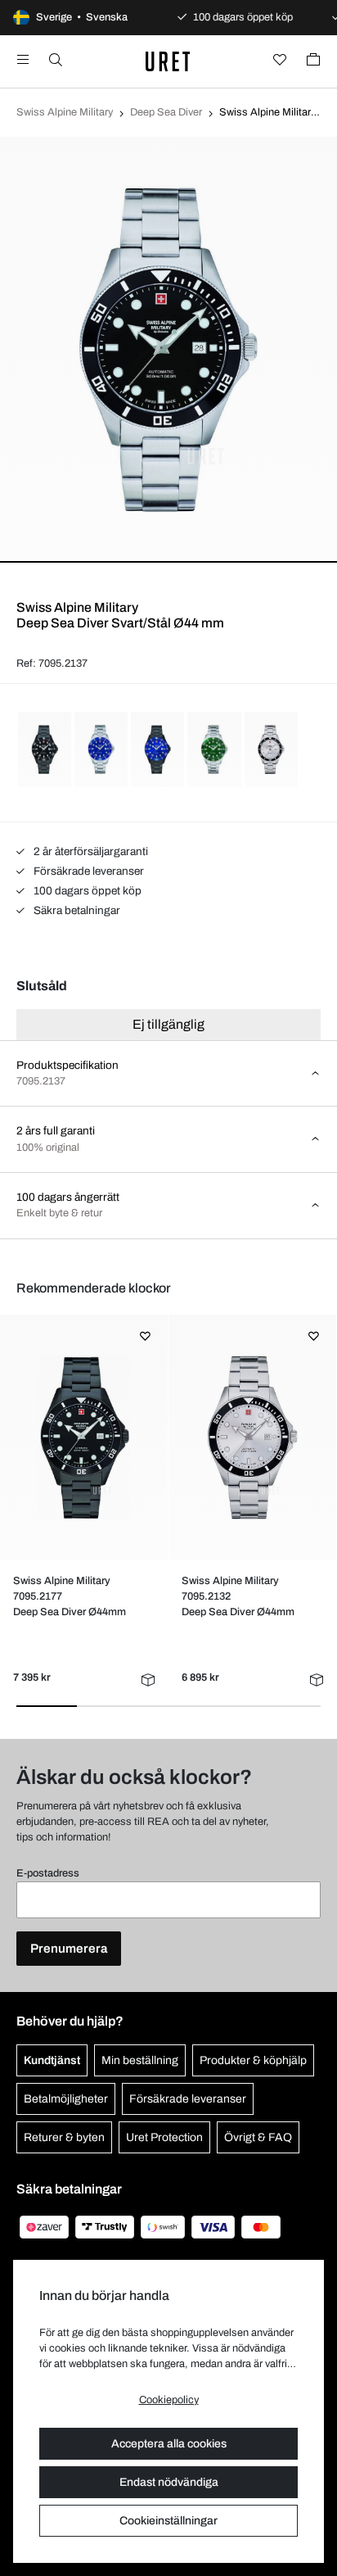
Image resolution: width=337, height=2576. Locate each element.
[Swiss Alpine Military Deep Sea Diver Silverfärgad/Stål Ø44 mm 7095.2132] (253, 1437)
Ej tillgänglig (168, 1024)
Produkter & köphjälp (253, 2060)
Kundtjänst (52, 2060)
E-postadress (48, 1873)
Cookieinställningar (168, 2521)
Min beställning (140, 2060)
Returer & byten (64, 2137)
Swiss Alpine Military (65, 112)
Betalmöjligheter (66, 2099)
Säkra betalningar (76, 910)
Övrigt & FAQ (258, 2137)
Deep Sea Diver (166, 112)
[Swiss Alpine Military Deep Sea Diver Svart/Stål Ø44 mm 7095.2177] (84, 1437)
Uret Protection (164, 2137)
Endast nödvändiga (169, 2482)
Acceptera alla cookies (169, 2444)
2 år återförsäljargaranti (90, 851)
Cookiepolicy (169, 2400)
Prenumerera (69, 1949)
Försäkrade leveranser (88, 871)
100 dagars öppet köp (86, 891)
